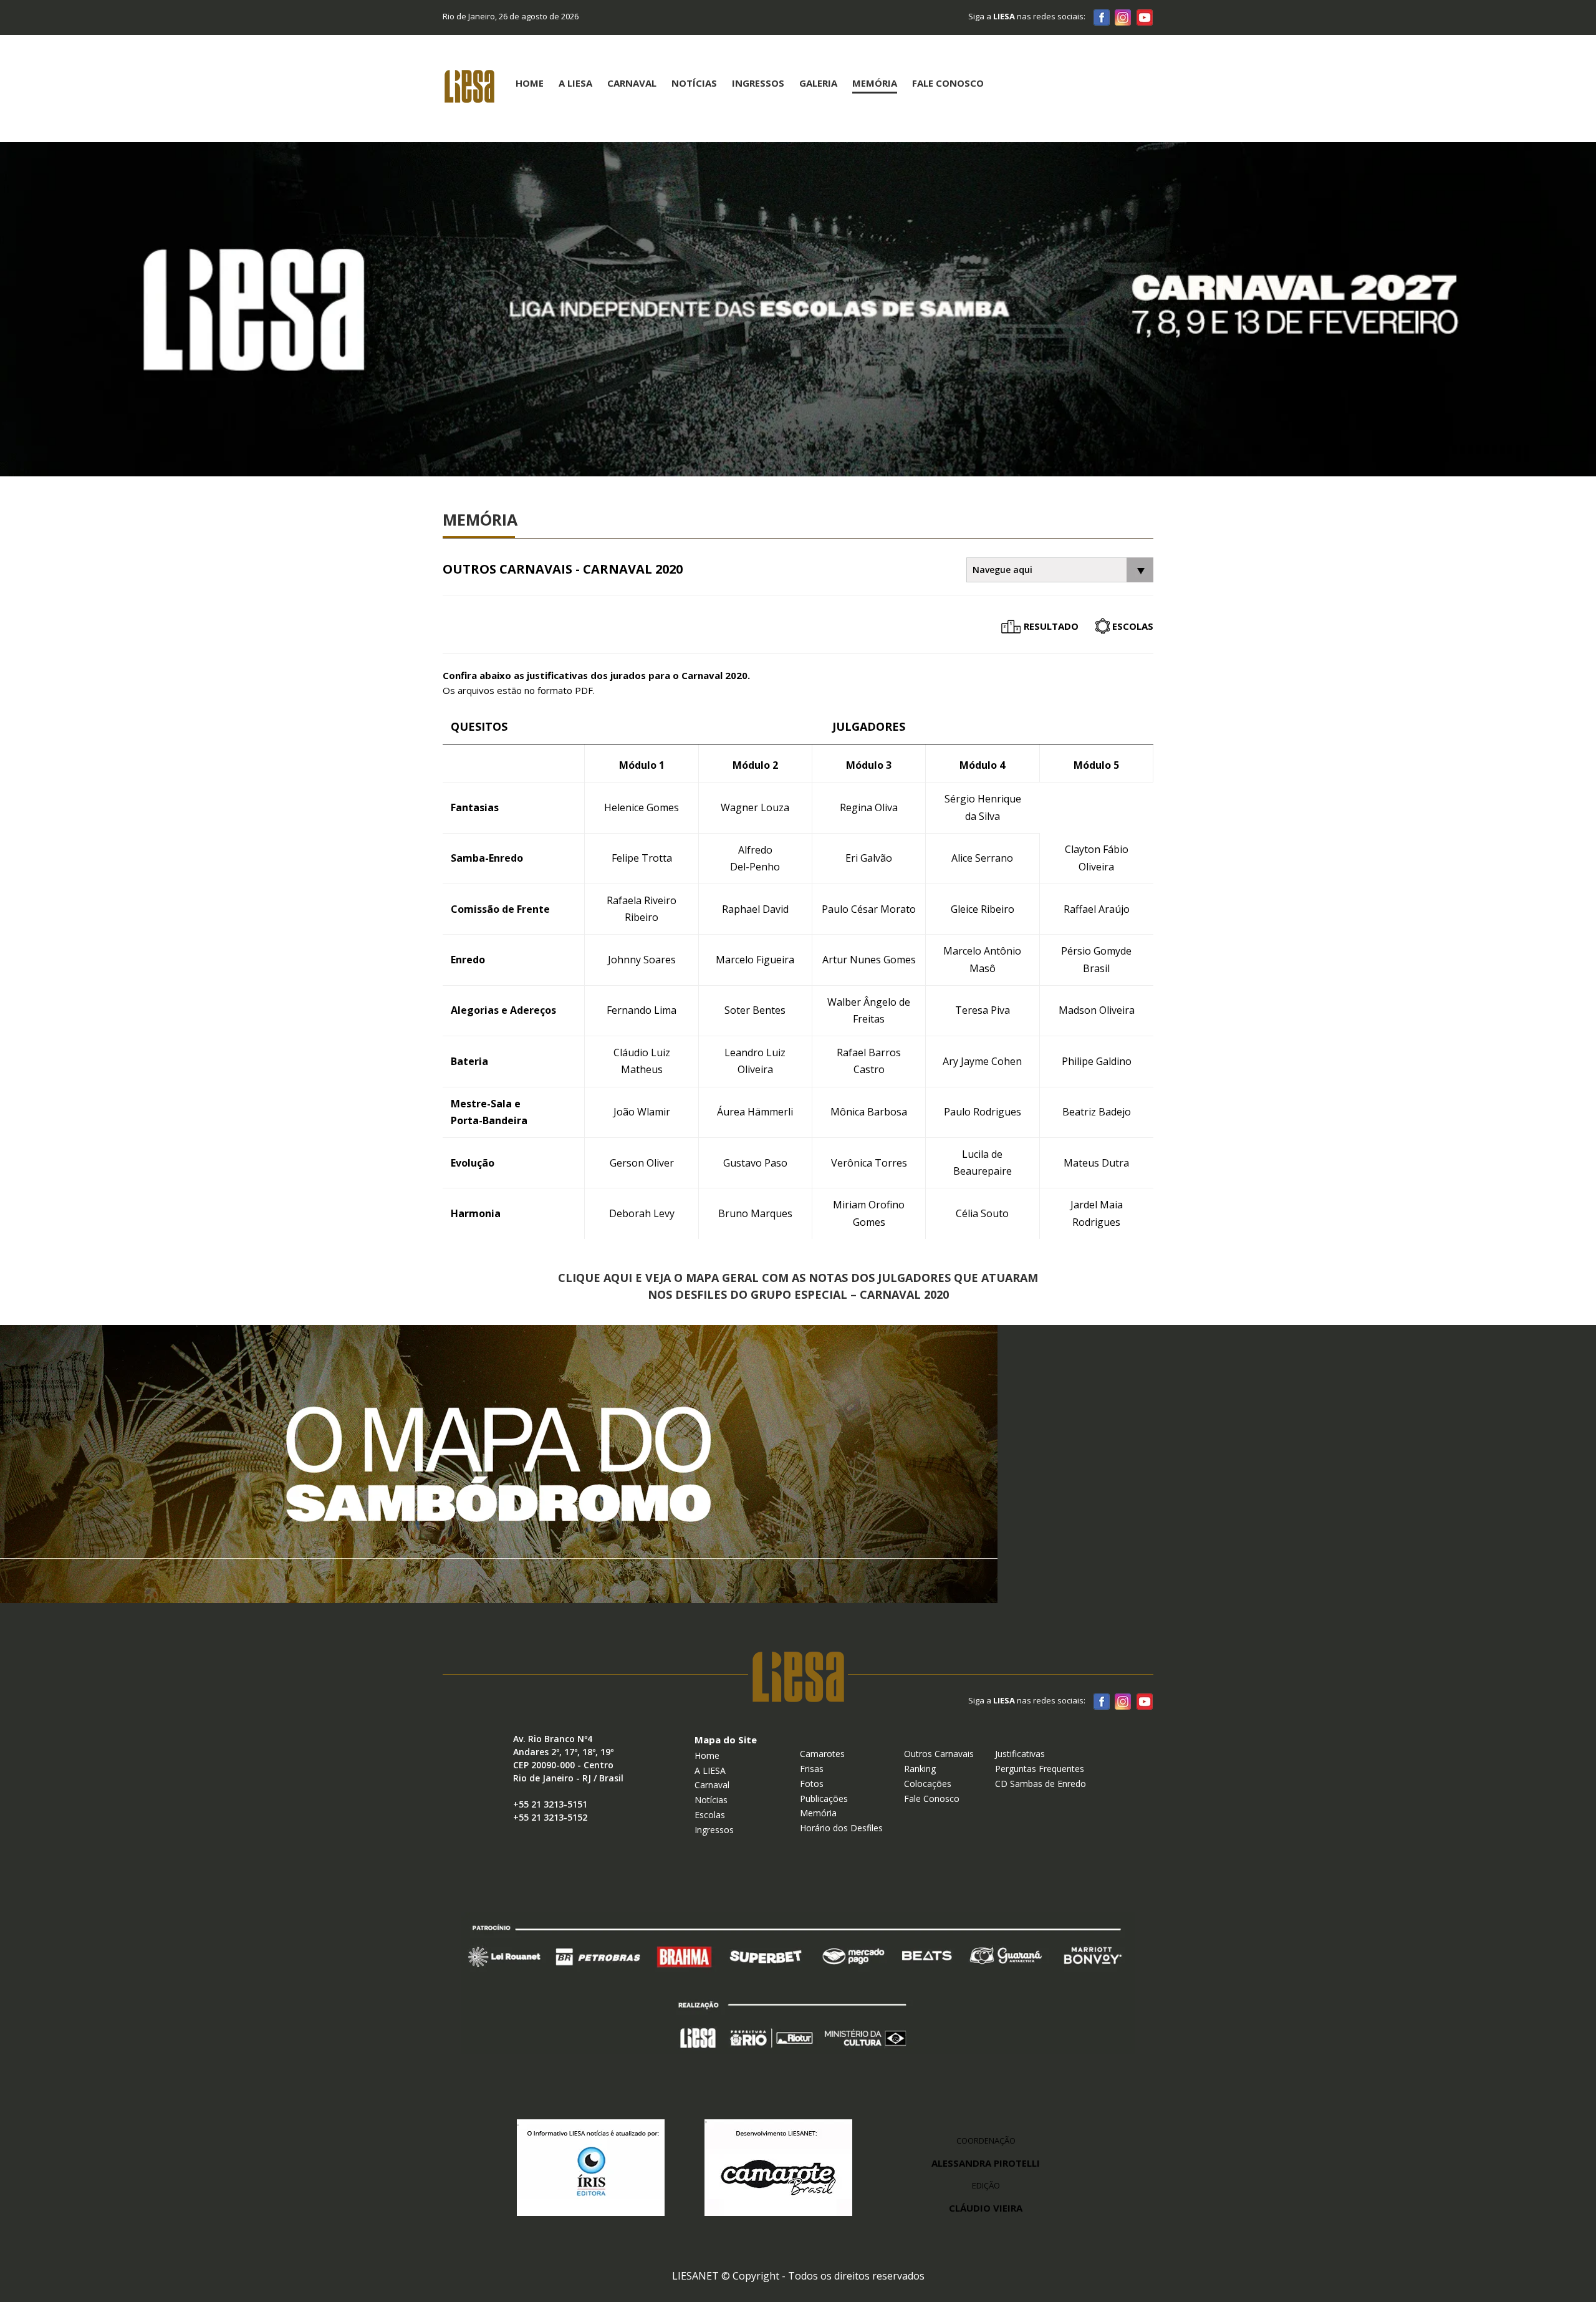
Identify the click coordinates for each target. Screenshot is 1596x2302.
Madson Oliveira (1097, 1010)
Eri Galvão (869, 858)
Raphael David (755, 909)
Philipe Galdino (1097, 1061)
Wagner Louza (755, 807)
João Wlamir (642, 1112)
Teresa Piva (983, 1010)
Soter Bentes (755, 1010)
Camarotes (822, 1754)
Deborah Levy (642, 1213)
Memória (875, 83)
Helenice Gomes (642, 807)
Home (530, 83)
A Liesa (575, 83)
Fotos (812, 1784)
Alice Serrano (982, 858)
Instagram (1123, 17)
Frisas (812, 1769)
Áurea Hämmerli (755, 1112)
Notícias (694, 83)
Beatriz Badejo (1097, 1112)
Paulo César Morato (869, 909)
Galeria (818, 83)
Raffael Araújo (1097, 909)
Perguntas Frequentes (1040, 1769)
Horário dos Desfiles (841, 1828)
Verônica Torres (869, 1163)
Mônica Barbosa (869, 1112)
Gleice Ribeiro (983, 909)
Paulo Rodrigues (983, 1112)
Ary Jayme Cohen (982, 1061)
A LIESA (710, 1770)
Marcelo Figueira (755, 960)
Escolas (1133, 626)
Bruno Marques (755, 1213)
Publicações (824, 1799)
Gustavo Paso (755, 1163)
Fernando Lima (642, 1010)
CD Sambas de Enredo (1041, 1784)
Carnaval (632, 83)
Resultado (1051, 626)
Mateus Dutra (1096, 1163)
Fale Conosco (948, 83)
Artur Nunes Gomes (869, 960)
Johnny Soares (642, 960)
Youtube (1144, 17)
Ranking (920, 1769)
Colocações (928, 1784)
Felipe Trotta (642, 858)
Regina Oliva (869, 807)
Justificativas (1020, 1754)
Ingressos (758, 83)
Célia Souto (982, 1213)
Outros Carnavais (939, 1754)
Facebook (1102, 17)
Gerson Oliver (642, 1163)
